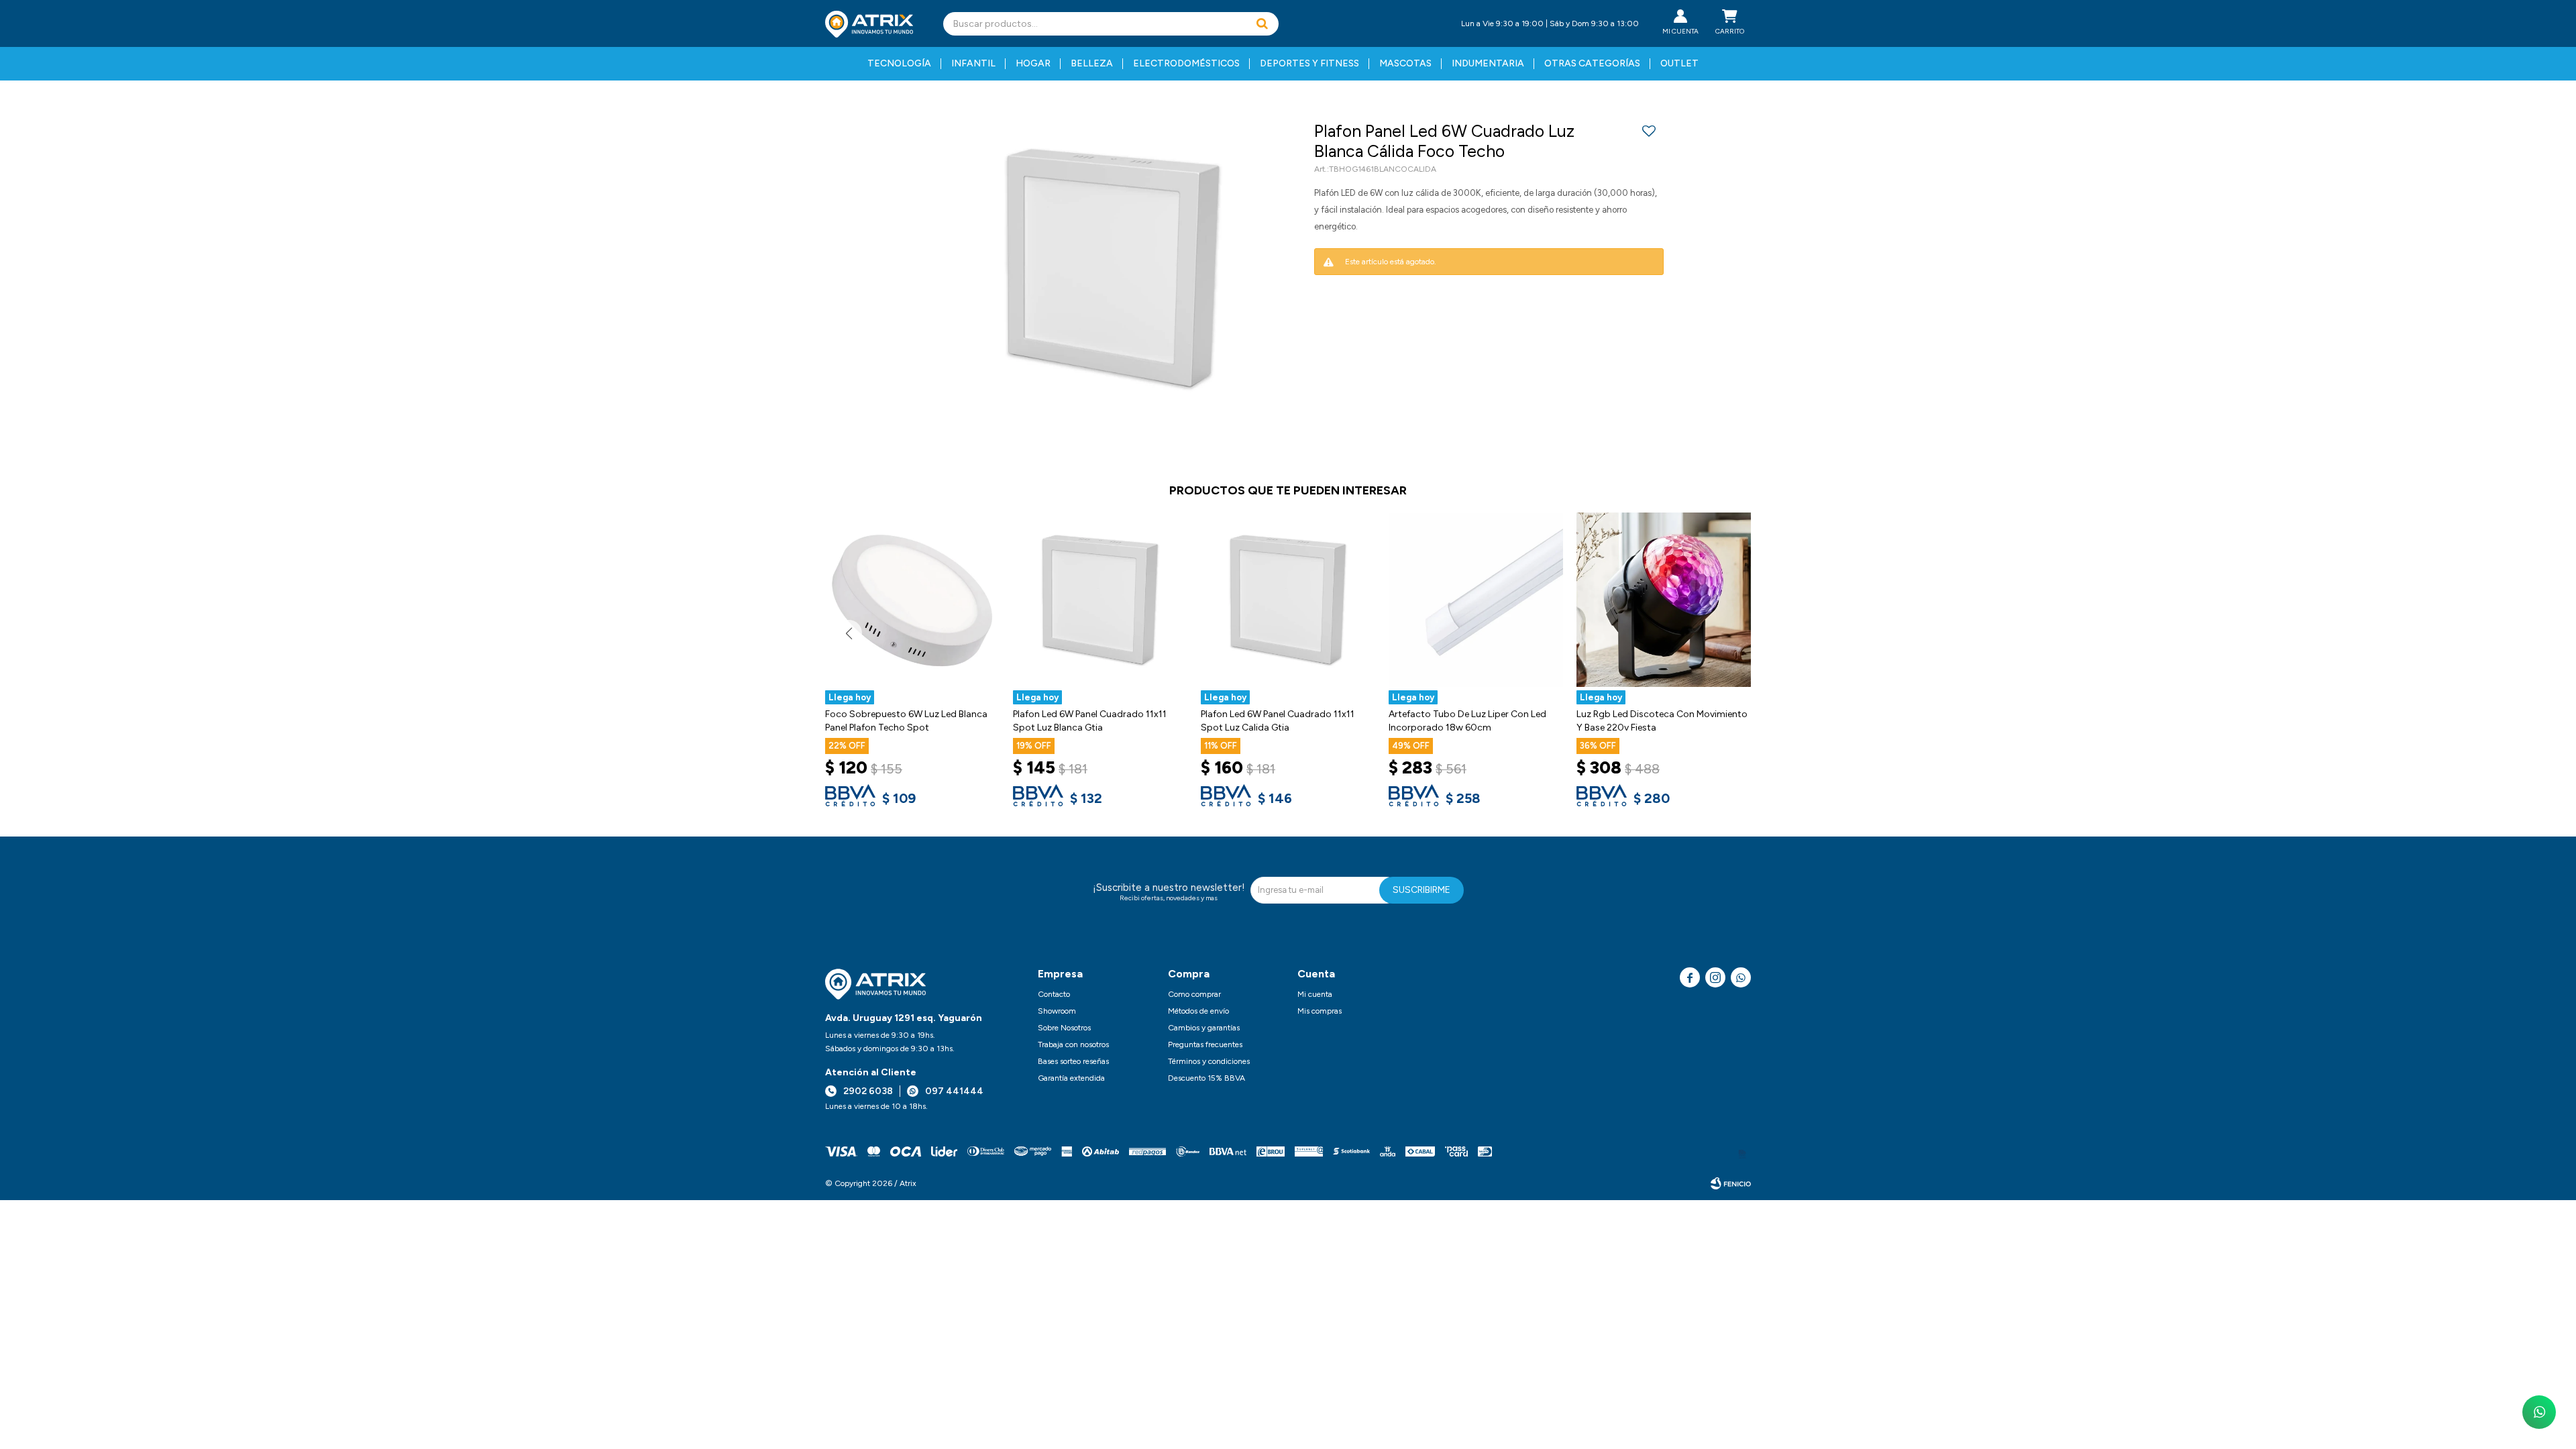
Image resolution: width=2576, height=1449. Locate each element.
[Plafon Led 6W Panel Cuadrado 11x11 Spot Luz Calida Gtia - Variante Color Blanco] (1288, 600)
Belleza (1092, 63)
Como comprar (1194, 994)
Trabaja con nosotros (1073, 1044)
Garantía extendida (1071, 1078)
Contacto (1054, 994)
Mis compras (1320, 1011)
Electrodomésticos (1186, 63)
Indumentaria (1488, 63)
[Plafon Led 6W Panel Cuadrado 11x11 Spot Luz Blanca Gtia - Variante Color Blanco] (1100, 600)
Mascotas (1405, 63)
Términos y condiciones (1209, 1061)
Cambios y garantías (1204, 1028)
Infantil (973, 63)
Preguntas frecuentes (1205, 1044)
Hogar (1033, 63)
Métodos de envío (1198, 1011)
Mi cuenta (1315, 994)
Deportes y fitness (1309, 63)
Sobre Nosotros (1064, 1028)
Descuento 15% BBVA (1206, 1078)
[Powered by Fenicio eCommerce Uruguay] (1731, 1183)
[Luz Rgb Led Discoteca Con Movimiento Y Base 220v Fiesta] (1664, 600)
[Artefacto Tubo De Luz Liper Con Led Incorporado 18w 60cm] (1476, 600)
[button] (1262, 24)
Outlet (1679, 63)
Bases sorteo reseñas (1073, 1061)
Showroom (1057, 1011)
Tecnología (899, 63)
